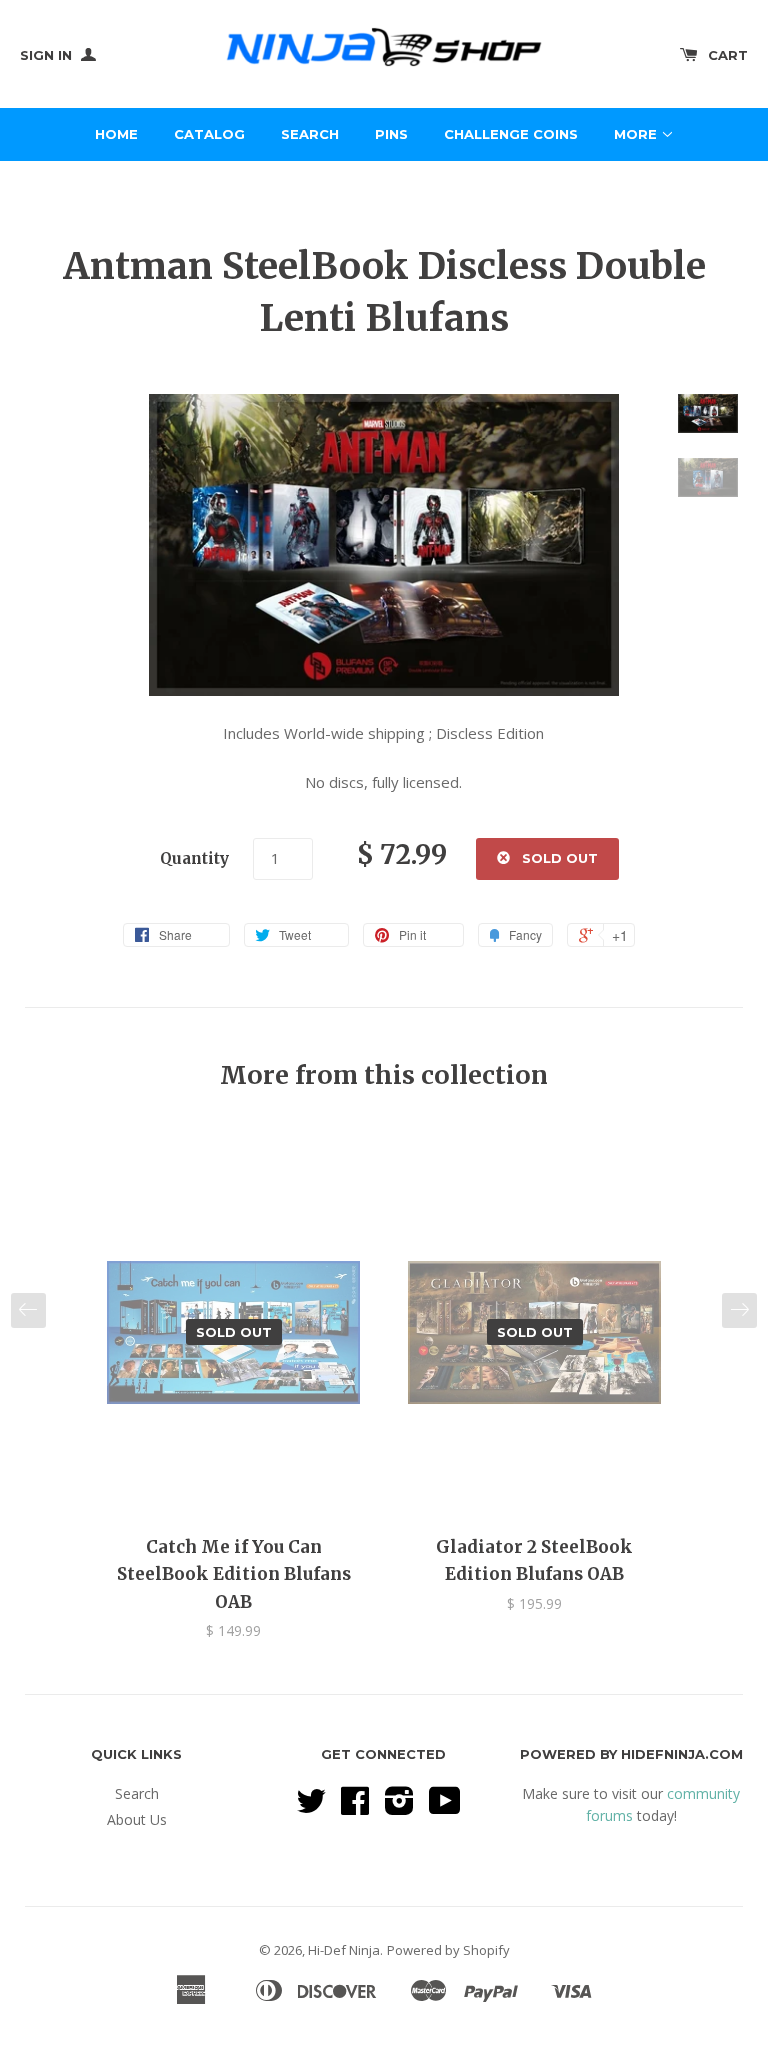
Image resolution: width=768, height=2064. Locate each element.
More (637, 134)
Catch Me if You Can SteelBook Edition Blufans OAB (234, 1574)
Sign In (48, 55)
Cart (728, 55)
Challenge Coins (511, 134)
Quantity (194, 858)
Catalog (209, 134)
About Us (137, 1819)
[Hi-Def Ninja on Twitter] (311, 1807)
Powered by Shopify (448, 1950)
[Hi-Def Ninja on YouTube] (445, 1807)
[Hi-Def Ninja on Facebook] (355, 1807)
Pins (391, 134)
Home (116, 134)
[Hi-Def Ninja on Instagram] (399, 1807)
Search (310, 134)
